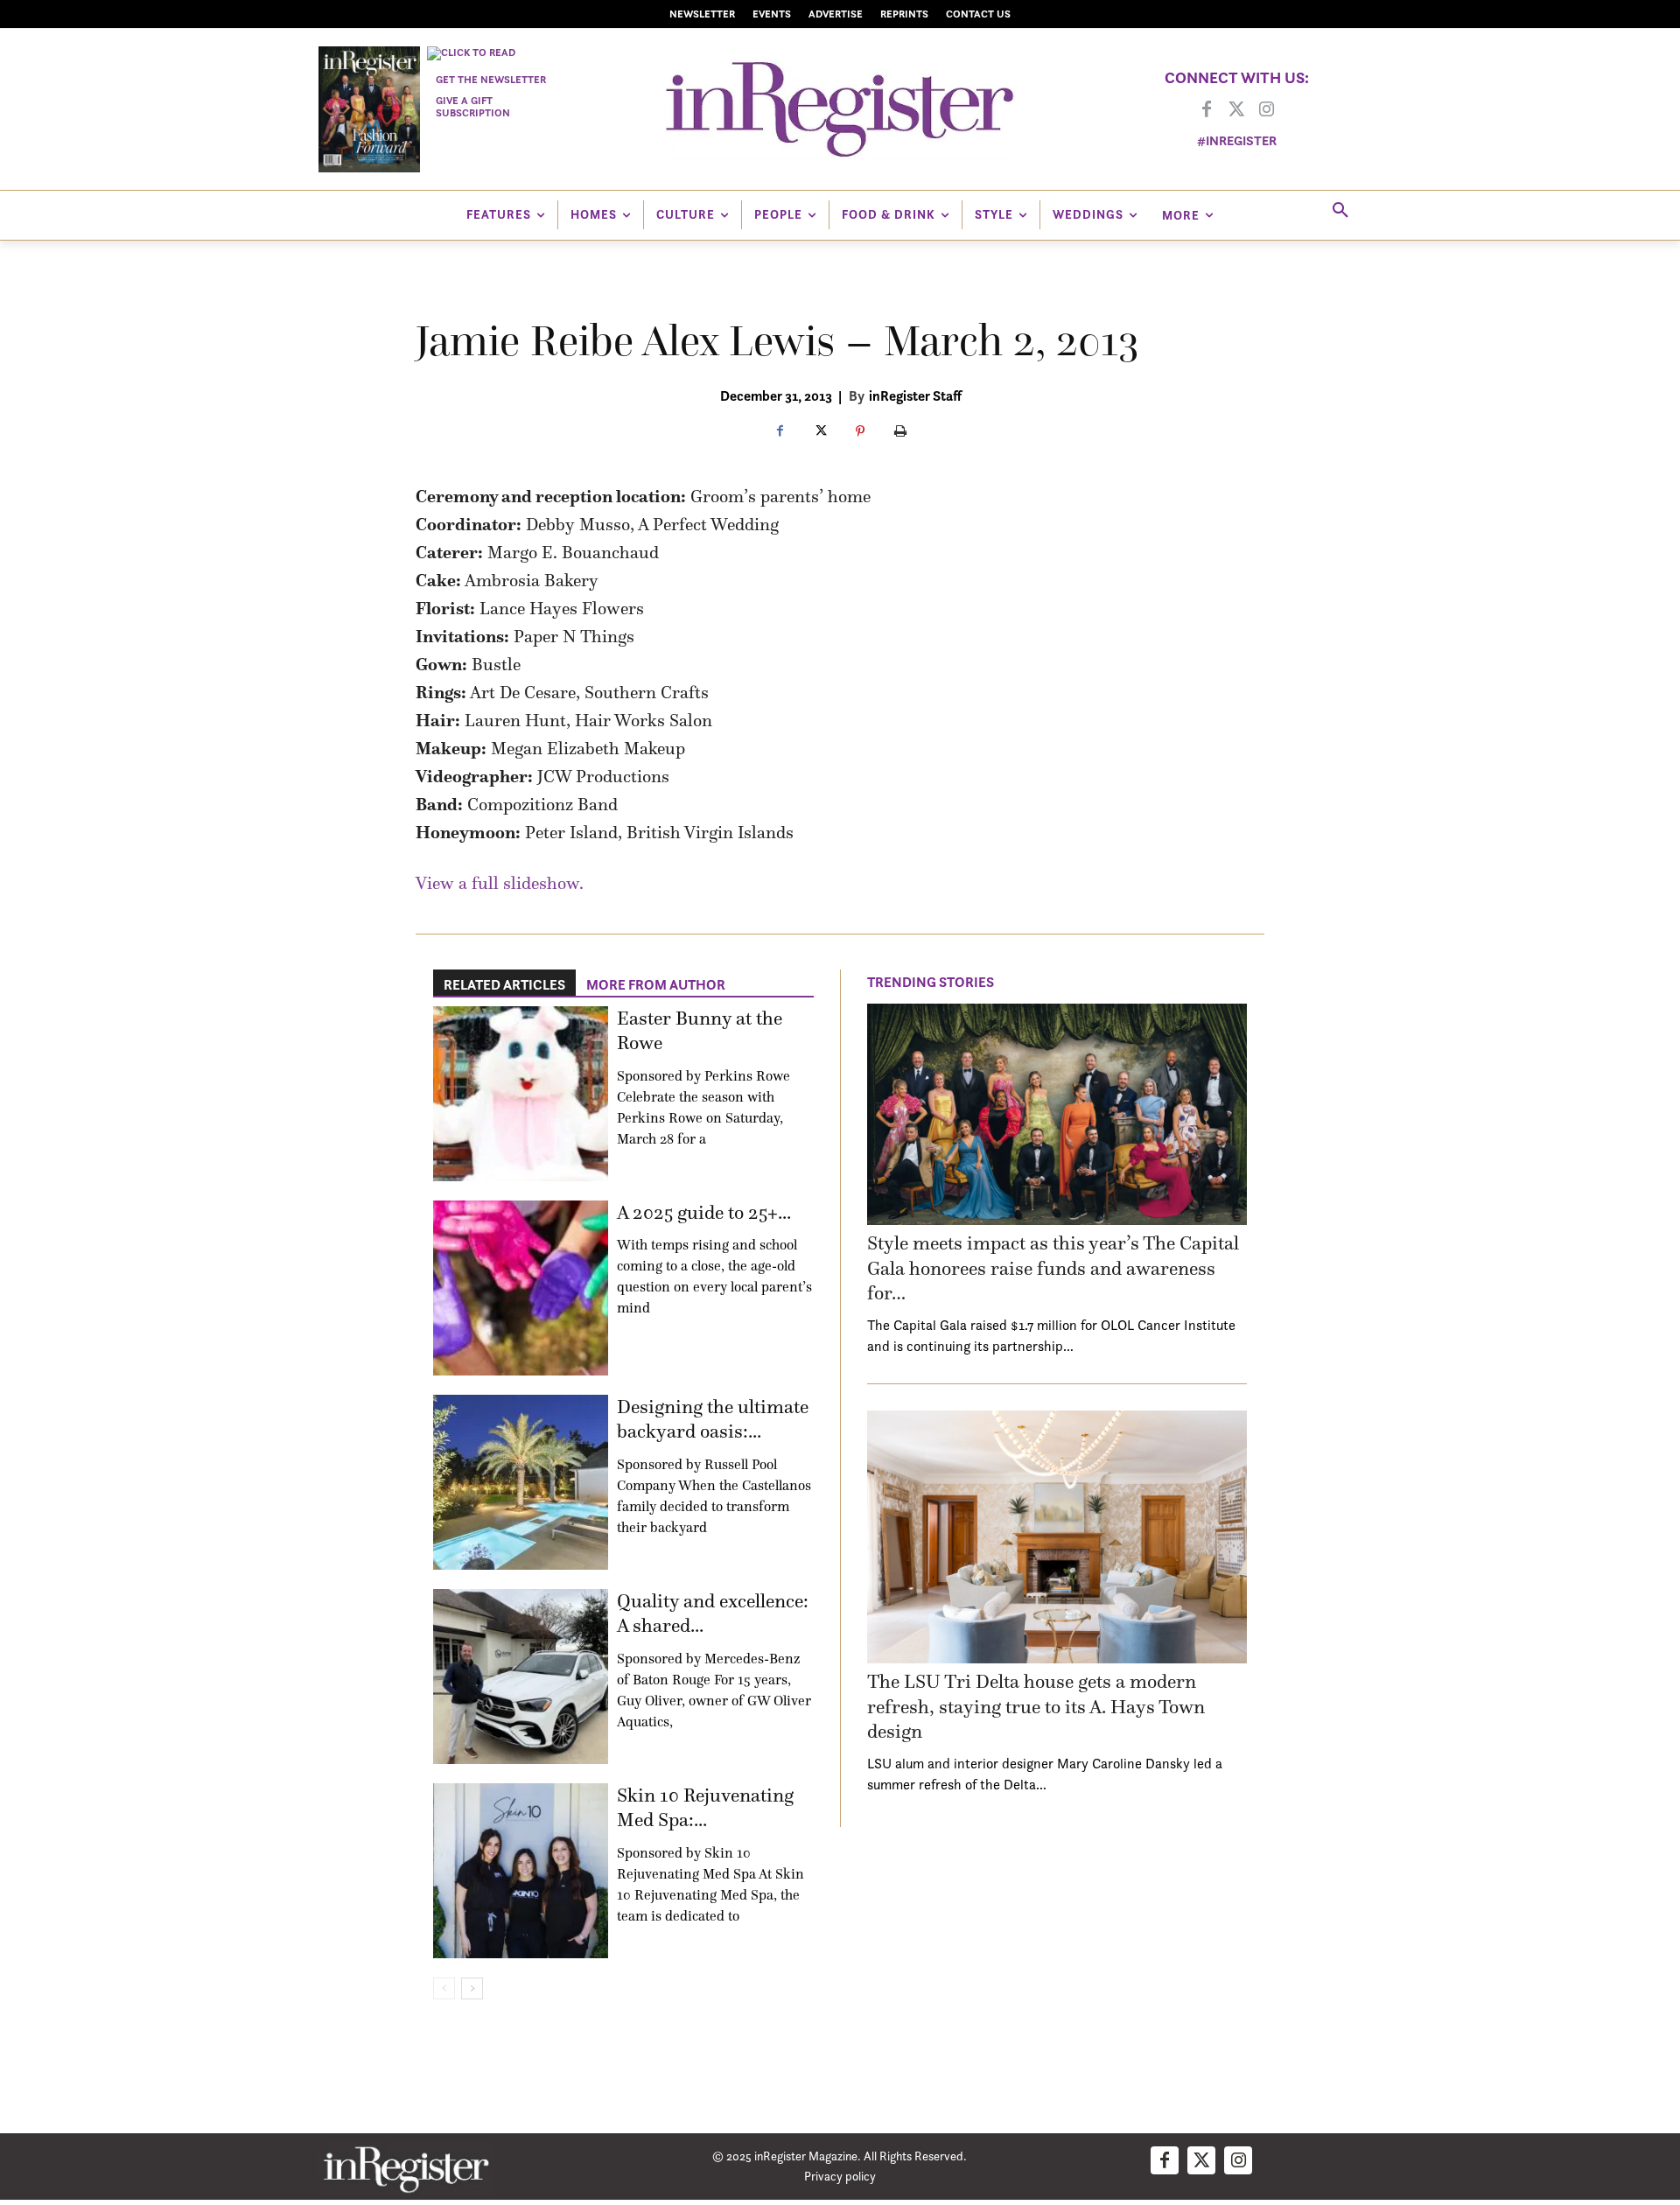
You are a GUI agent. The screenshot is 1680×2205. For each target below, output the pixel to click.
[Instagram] (1266, 110)
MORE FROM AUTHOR (656, 984)
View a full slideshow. (500, 883)
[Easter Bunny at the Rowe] (521, 1094)
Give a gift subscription (473, 106)
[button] (1340, 211)
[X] (820, 432)
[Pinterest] (860, 432)
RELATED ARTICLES (504, 984)
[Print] (900, 432)
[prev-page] (444, 1988)
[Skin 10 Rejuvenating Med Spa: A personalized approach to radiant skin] (521, 1871)
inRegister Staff (915, 395)
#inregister (1237, 140)
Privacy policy (840, 2176)
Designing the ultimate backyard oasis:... (713, 1419)
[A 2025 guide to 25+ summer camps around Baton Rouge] (521, 1288)
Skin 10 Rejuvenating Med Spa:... (705, 1808)
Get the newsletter (491, 79)
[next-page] (472, 1988)
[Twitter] (1236, 110)
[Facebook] (1207, 110)
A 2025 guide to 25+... (704, 1212)
